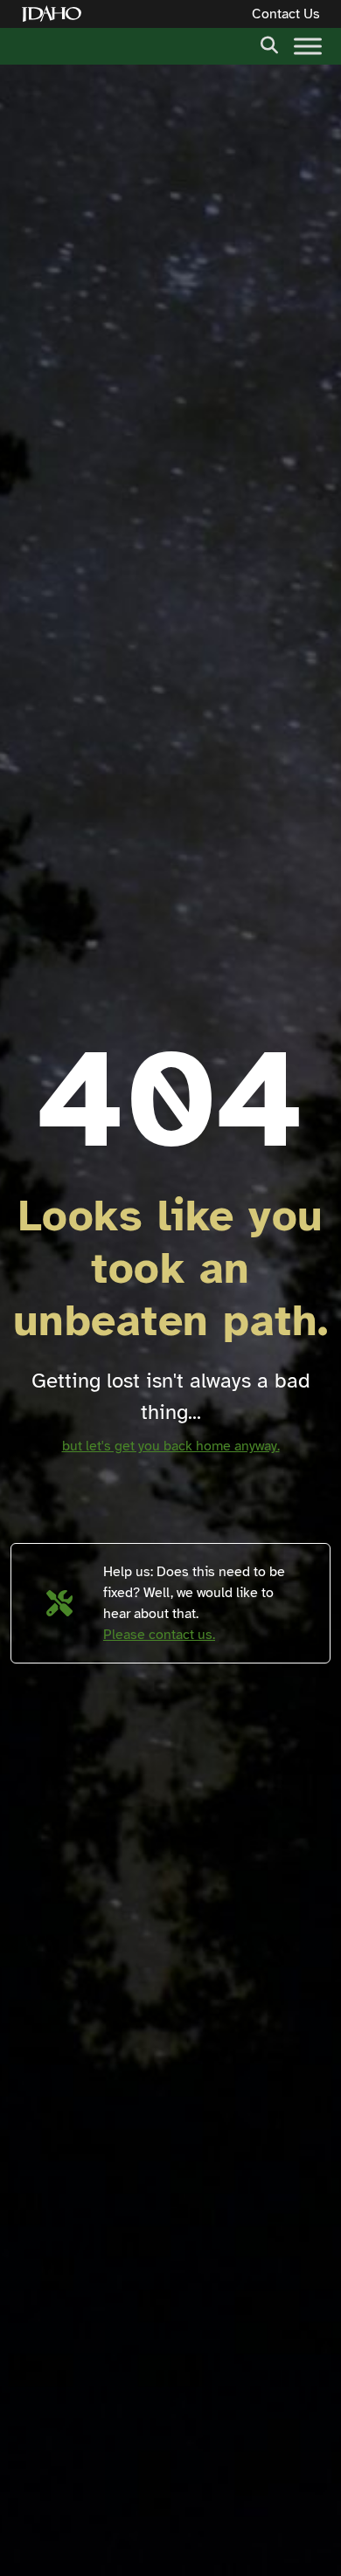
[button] (269, 44)
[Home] (55, 14)
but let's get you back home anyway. (171, 1446)
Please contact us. (159, 1635)
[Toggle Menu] (308, 46)
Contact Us (286, 14)
